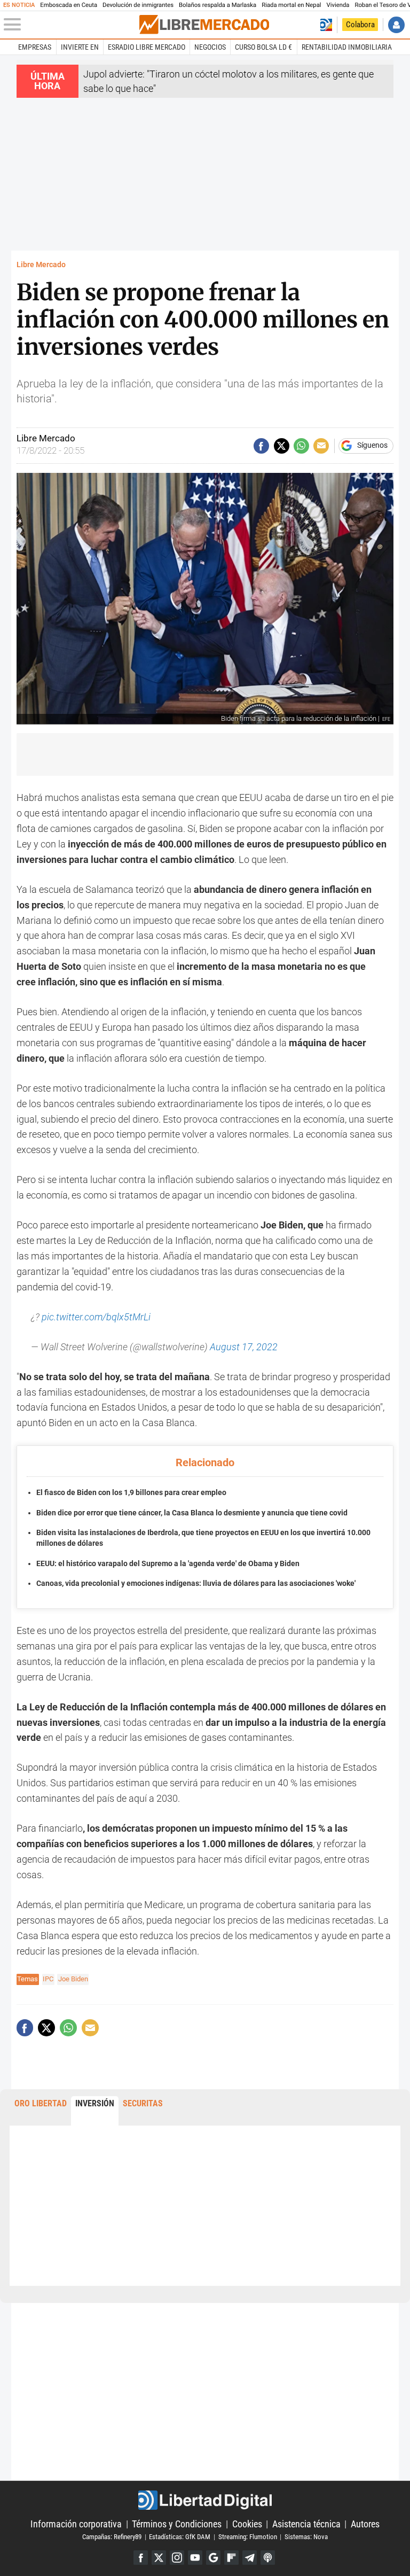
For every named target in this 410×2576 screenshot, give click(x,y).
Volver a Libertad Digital (326, 25)
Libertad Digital (205, 2500)
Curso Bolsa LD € (263, 47)
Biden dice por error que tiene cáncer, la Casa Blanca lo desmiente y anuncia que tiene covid (192, 1513)
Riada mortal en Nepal (291, 5)
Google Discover (213, 2558)
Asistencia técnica (306, 2524)
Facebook (141, 2558)
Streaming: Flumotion (248, 2537)
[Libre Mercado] (204, 25)
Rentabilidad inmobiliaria (347, 47)
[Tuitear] (282, 446)
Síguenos (372, 446)
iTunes (268, 2558)
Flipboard (231, 2558)
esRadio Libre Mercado (147, 47)
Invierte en (80, 47)
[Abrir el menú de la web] (70, 25)
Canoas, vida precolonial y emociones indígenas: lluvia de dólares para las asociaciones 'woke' (196, 1583)
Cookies (247, 2524)
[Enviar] (301, 446)
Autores (365, 2524)
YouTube (195, 2558)
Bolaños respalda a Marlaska (218, 5)
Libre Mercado (41, 265)
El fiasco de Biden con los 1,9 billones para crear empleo (131, 1493)
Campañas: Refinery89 (112, 2537)
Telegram (250, 2558)
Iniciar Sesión (396, 25)
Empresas (35, 47)
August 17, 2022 (244, 1347)
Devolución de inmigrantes (138, 5)
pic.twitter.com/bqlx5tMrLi (96, 1317)
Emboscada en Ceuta (69, 5)
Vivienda (338, 5)
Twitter (159, 2558)
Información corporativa (76, 2524)
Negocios (210, 47)
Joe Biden (73, 1979)
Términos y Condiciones (177, 2524)
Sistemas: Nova (306, 2537)
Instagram (177, 2558)
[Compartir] (261, 446)
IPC (48, 1979)
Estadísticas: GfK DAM (180, 2537)
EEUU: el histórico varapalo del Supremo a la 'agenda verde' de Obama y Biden (168, 1564)
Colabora (360, 25)
